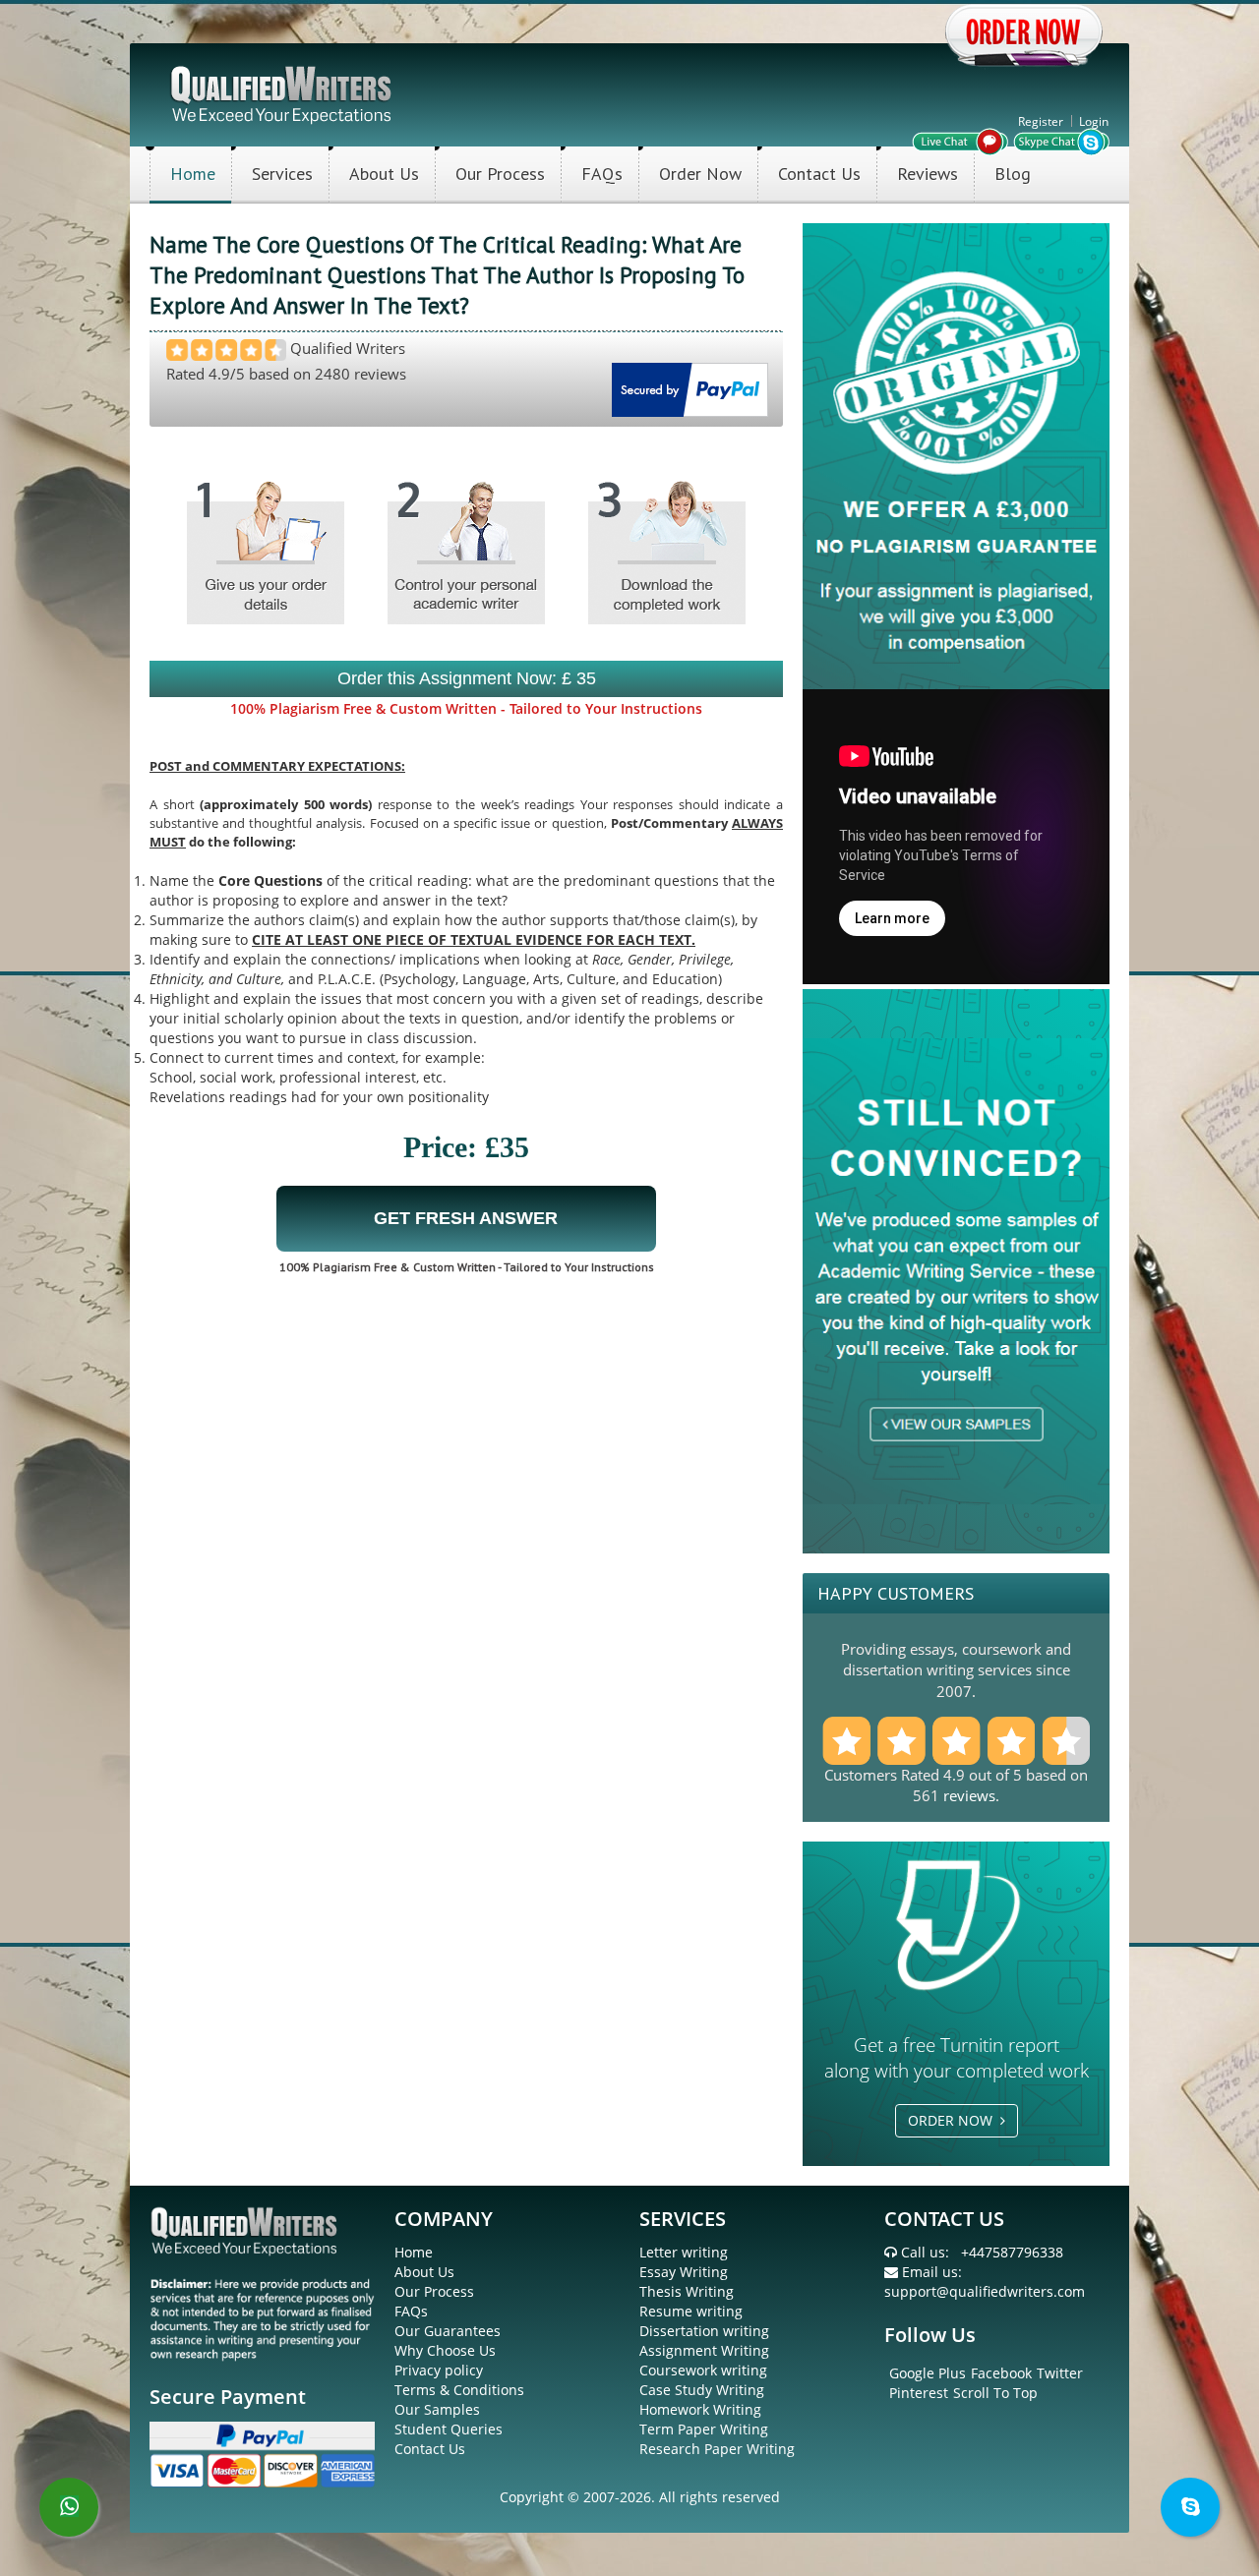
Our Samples (437, 2409)
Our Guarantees (448, 2331)
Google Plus (928, 2373)
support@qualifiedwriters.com (985, 2291)
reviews (969, 1795)
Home (193, 174)
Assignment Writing (704, 2350)
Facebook (1001, 2373)
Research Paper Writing (717, 2449)
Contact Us (819, 174)
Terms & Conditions (459, 2390)
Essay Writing (684, 2272)
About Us (384, 174)
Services (282, 174)
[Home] (283, 93)
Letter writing (684, 2252)
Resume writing (691, 2311)
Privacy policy (439, 2370)
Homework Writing (700, 2409)
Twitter (1060, 2373)
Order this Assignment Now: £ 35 (467, 678)
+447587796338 (1012, 2252)
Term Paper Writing (704, 2429)
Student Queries (449, 2429)
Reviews (928, 174)
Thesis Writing (687, 2291)
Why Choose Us (445, 2350)
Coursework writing (703, 2370)
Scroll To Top (995, 2393)
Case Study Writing (702, 2390)
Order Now (700, 174)
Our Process (500, 174)
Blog (1013, 174)
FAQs (602, 174)
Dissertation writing (704, 2331)
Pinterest (919, 2393)
